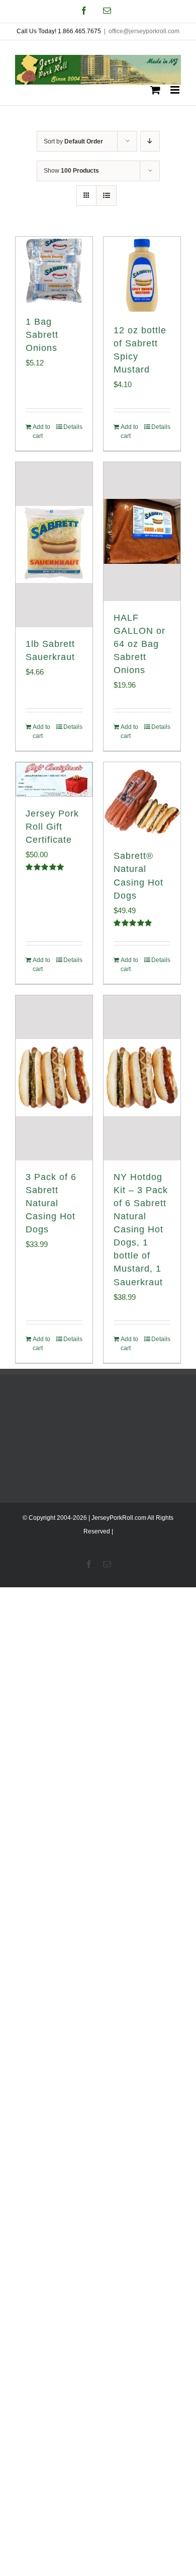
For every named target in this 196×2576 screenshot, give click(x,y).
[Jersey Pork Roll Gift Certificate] (54, 779)
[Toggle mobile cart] (155, 90)
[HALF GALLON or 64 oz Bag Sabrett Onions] (142, 532)
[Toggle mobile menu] (176, 90)
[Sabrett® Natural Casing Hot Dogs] (142, 801)
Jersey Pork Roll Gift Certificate (52, 827)
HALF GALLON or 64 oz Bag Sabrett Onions (139, 644)
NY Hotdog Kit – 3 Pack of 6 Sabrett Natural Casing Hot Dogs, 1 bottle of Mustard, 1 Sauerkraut (141, 1230)
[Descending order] (150, 141)
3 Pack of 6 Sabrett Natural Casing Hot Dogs (51, 1203)
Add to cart (41, 431)
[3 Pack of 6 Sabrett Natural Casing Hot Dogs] (54, 1078)
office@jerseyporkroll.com (144, 31)
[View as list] (106, 196)
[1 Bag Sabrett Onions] (54, 271)
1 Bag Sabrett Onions (42, 335)
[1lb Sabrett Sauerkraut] (54, 545)
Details (73, 427)
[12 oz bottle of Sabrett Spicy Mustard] (142, 275)
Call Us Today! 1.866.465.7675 (59, 31)
